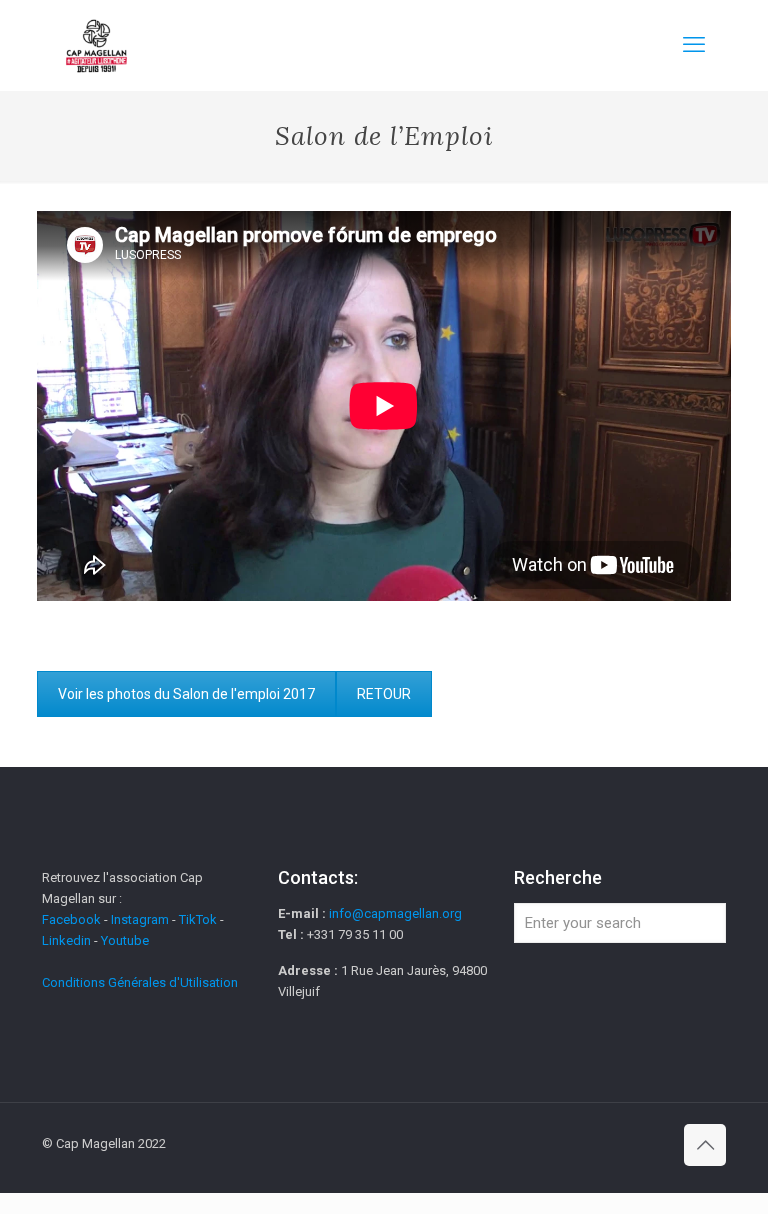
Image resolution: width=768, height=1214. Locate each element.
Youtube (125, 940)
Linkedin (66, 940)
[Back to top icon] (705, 1145)
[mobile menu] (694, 45)
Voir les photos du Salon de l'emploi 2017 (186, 694)
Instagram (140, 919)
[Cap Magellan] (96, 45)
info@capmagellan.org (395, 913)
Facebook (73, 919)
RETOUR (384, 694)
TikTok (198, 919)
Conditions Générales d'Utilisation (140, 982)
